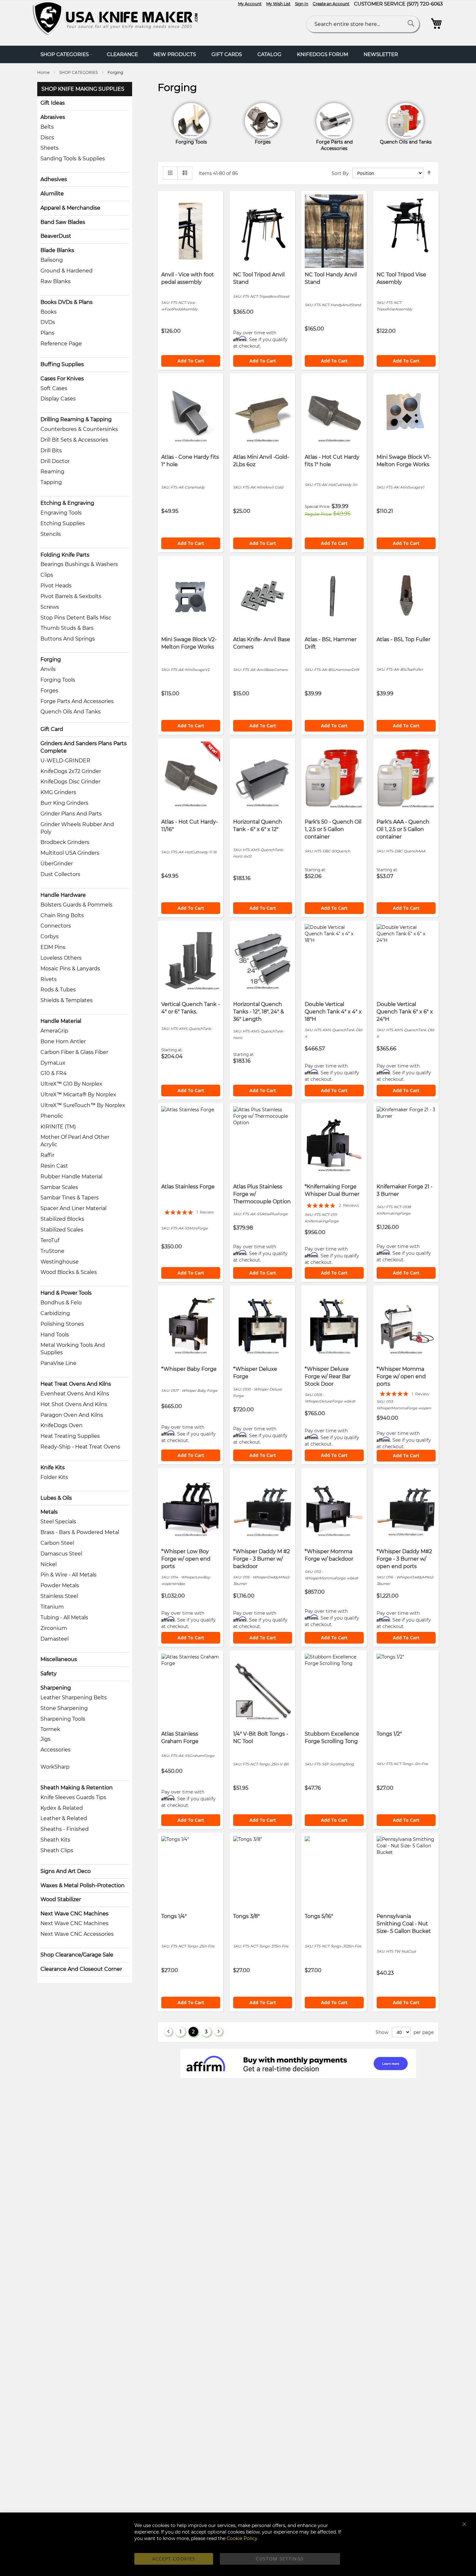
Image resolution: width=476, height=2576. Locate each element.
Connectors (56, 926)
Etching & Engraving (67, 503)
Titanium (52, 1607)
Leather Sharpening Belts (74, 1698)
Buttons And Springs (68, 639)
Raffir (47, 1155)
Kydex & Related (62, 1808)
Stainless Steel (59, 1596)
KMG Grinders (58, 792)
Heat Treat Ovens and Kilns (76, 1384)
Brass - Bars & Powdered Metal (80, 1532)
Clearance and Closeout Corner (81, 1969)
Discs (47, 138)
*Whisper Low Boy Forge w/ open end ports (186, 1559)
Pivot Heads (56, 586)
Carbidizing (55, 1313)
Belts (47, 127)
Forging (51, 659)
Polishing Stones (62, 1324)
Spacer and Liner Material (74, 1208)
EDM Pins (53, 947)
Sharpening (56, 1688)
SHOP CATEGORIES (79, 72)
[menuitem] (66, 54)
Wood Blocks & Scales (69, 1272)
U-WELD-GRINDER (65, 761)
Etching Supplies (63, 523)
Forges (49, 691)
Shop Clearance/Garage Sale (77, 1955)
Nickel (49, 1564)
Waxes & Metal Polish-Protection (83, 1885)
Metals (49, 1512)
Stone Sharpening (64, 1708)
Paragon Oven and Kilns (72, 1415)
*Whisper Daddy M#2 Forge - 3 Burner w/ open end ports (404, 1559)
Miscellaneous (59, 1659)
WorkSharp (55, 1767)
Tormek (50, 1729)
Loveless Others (61, 958)
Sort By (340, 173)
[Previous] (168, 2032)
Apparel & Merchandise (70, 208)
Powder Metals (60, 1585)
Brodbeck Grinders (65, 842)
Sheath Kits (55, 1840)
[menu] (238, 54)
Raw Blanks (56, 281)
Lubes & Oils (56, 1498)
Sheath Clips (57, 1850)
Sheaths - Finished (65, 1829)
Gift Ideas (53, 103)
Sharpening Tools (63, 1719)
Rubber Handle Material (71, 1177)
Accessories (56, 1750)
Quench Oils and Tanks (71, 712)
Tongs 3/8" (246, 1916)
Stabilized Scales (62, 1230)
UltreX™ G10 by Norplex (71, 1084)
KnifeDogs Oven (62, 1425)
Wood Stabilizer (61, 1899)
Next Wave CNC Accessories (77, 1934)
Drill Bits (51, 451)
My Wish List (278, 4)
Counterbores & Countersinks (79, 429)
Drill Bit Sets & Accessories (74, 440)
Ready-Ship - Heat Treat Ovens (80, 1447)
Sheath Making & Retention (77, 1788)
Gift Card (52, 729)
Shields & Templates (67, 1000)
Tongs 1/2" (389, 1734)
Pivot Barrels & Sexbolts (71, 596)
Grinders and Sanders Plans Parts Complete (84, 747)
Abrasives (53, 117)
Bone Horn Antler (63, 1041)
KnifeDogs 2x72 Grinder (71, 771)
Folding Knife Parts (65, 555)
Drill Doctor (55, 461)
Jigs (45, 1739)
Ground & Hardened (67, 271)
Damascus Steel (61, 1554)
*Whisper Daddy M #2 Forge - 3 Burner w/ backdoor (261, 1559)
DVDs (48, 322)
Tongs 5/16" (319, 1916)
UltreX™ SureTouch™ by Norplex (83, 1105)
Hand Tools (55, 1335)
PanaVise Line (58, 1363)
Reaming (52, 472)
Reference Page (61, 344)
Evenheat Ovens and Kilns (75, 1394)
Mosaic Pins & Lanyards (70, 969)
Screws (50, 607)
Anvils (48, 669)
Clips (47, 575)
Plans (47, 333)
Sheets (50, 148)
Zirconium (54, 1628)
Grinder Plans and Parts (71, 814)
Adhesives (54, 179)
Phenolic (52, 1116)
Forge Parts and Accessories (77, 701)
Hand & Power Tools (66, 1293)
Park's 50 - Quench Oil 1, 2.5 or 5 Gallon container (333, 829)
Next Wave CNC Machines (74, 1914)
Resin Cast (54, 1166)
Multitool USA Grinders (70, 853)
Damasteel (55, 1639)
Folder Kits (54, 1477)
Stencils (51, 534)
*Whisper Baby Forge (189, 1369)
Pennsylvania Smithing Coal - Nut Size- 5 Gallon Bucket (404, 1924)
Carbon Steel (57, 1543)
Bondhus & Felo (61, 1303)
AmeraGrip (54, 1031)
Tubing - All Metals (64, 1617)
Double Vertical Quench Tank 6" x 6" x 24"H (405, 1012)
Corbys (50, 936)
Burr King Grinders (64, 803)
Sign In (302, 4)
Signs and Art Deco (66, 1871)
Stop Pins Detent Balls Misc (76, 618)
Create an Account (331, 4)
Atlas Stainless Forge (188, 1187)
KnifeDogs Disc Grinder (70, 782)
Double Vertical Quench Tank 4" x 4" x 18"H (333, 1012)
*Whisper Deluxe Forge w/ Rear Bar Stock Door (328, 1376)
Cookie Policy (242, 2538)
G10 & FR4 (54, 1073)
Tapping (51, 482)
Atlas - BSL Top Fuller (403, 639)
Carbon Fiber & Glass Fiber (74, 1052)
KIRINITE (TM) (58, 1127)
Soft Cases (54, 388)
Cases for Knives (62, 379)
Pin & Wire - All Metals (68, 1575)
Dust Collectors (60, 874)
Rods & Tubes (58, 990)
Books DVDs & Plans (67, 302)
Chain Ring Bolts (62, 915)
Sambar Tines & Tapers (70, 1198)
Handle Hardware (63, 895)
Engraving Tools (61, 513)
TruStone (52, 1251)
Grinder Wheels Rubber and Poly (77, 828)
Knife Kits (53, 1467)
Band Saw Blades (63, 222)
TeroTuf (50, 1240)
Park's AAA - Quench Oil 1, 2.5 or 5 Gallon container (403, 829)
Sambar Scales (59, 1187)
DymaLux (53, 1063)
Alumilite (52, 194)
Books (49, 312)
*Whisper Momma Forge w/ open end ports (401, 1376)
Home (44, 72)
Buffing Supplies (62, 364)
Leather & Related (64, 1818)
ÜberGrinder (57, 864)
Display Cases (58, 399)
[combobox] (363, 24)
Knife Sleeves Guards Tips (73, 1797)
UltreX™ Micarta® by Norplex (78, 1095)
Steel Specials (58, 1522)
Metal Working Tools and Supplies (73, 1349)
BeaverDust (56, 236)
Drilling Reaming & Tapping (76, 419)
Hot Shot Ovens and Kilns (74, 1404)
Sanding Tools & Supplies (73, 159)
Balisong (52, 260)
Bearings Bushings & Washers (79, 564)
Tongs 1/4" (174, 1916)
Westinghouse (60, 1262)
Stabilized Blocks (62, 1219)
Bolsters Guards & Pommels (76, 905)
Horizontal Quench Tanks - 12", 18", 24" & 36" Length (259, 1012)
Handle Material (61, 1021)
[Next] (218, 2032)
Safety (49, 1674)
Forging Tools (58, 680)
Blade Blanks (57, 250)
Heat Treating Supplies (70, 1436)
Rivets (49, 979)
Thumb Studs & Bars (67, 628)
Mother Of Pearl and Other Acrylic (75, 1141)
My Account (250, 4)
